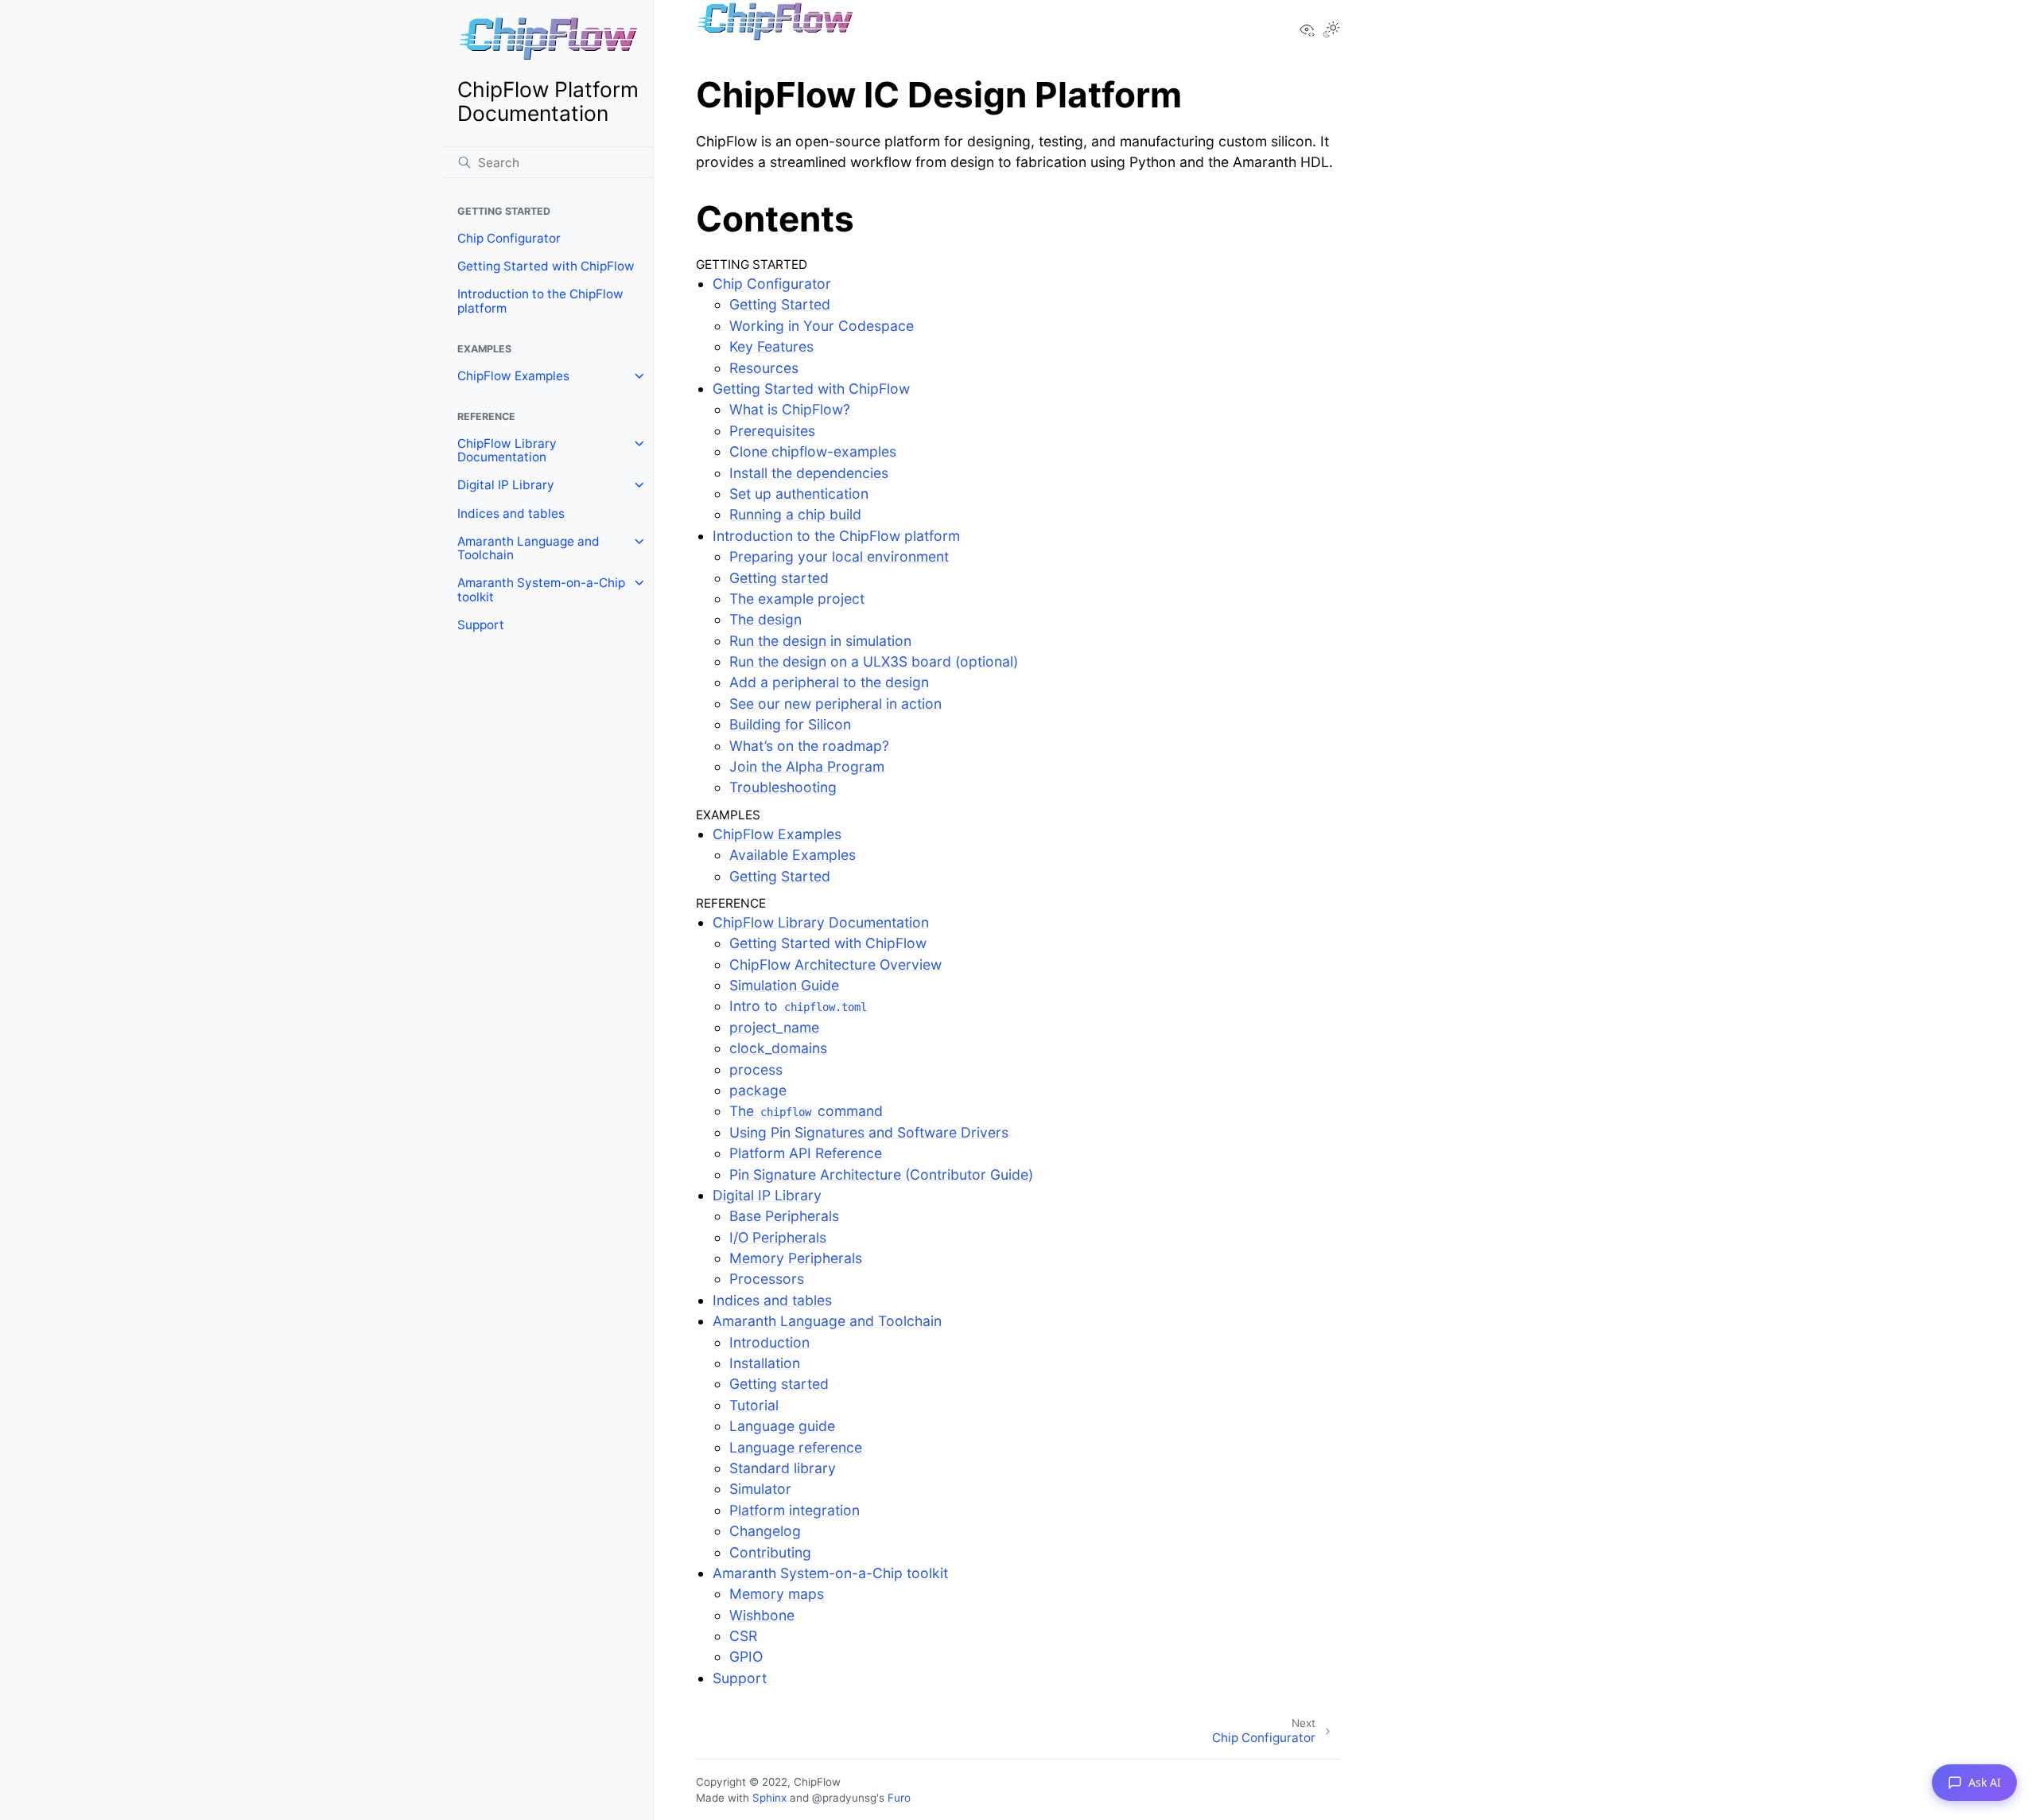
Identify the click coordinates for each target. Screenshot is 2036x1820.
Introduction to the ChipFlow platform (540, 301)
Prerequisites (772, 431)
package (758, 1090)
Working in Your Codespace (822, 326)
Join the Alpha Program (807, 766)
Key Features (771, 346)
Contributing (770, 1552)
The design (765, 619)
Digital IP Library (506, 485)
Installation (765, 1363)
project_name (774, 1027)
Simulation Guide (784, 985)
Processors (767, 1279)
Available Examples (793, 855)
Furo (899, 1798)
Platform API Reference (806, 1153)
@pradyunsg (844, 1798)
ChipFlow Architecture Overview (835, 964)
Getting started (779, 578)
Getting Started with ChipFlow (546, 266)
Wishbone (762, 1615)
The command (806, 1111)
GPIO (746, 1657)
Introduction (769, 1342)
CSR (743, 1636)
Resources (764, 368)
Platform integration (795, 1510)
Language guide (782, 1426)
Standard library (783, 1468)
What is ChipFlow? (790, 409)
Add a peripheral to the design (829, 682)
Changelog (765, 1531)
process (756, 1069)
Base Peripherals (784, 1216)
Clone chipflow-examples (813, 451)
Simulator (760, 1489)
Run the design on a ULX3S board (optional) (874, 661)
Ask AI (1985, 1782)
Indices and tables (511, 513)
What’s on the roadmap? (809, 746)
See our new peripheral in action (835, 704)
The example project (797, 599)
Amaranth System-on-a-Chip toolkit (541, 590)
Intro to (798, 1006)
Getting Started (780, 304)
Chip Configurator (509, 238)
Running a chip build (795, 514)
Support (481, 625)
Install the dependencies (809, 473)
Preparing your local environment (839, 556)
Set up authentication (799, 494)
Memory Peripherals (796, 1258)
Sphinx (769, 1798)
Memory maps (777, 1594)
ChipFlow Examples (513, 376)
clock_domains (778, 1048)
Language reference (796, 1447)
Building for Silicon (790, 724)
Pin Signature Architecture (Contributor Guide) (881, 1174)
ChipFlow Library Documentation (507, 451)
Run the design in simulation (820, 641)
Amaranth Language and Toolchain (528, 548)
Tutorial (754, 1405)
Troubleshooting (783, 787)
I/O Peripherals (778, 1237)
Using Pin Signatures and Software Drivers (869, 1132)
